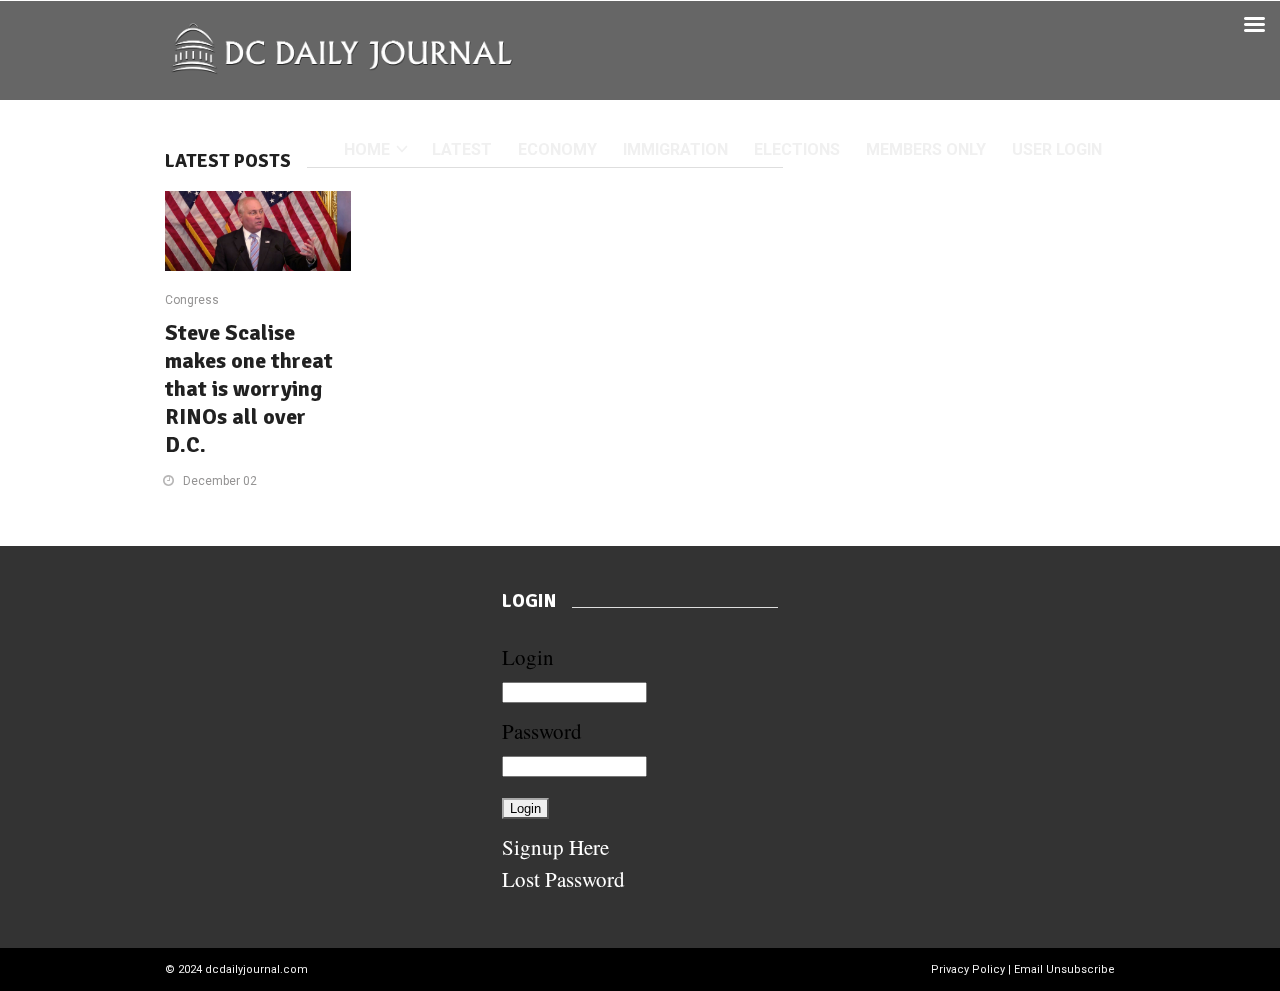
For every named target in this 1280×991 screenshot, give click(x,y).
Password (542, 731)
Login (528, 657)
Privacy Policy (968, 969)
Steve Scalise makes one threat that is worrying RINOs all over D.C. (249, 388)
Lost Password (563, 879)
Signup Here (555, 847)
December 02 (220, 481)
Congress (192, 300)
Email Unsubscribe (1064, 969)
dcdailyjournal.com (256, 969)
